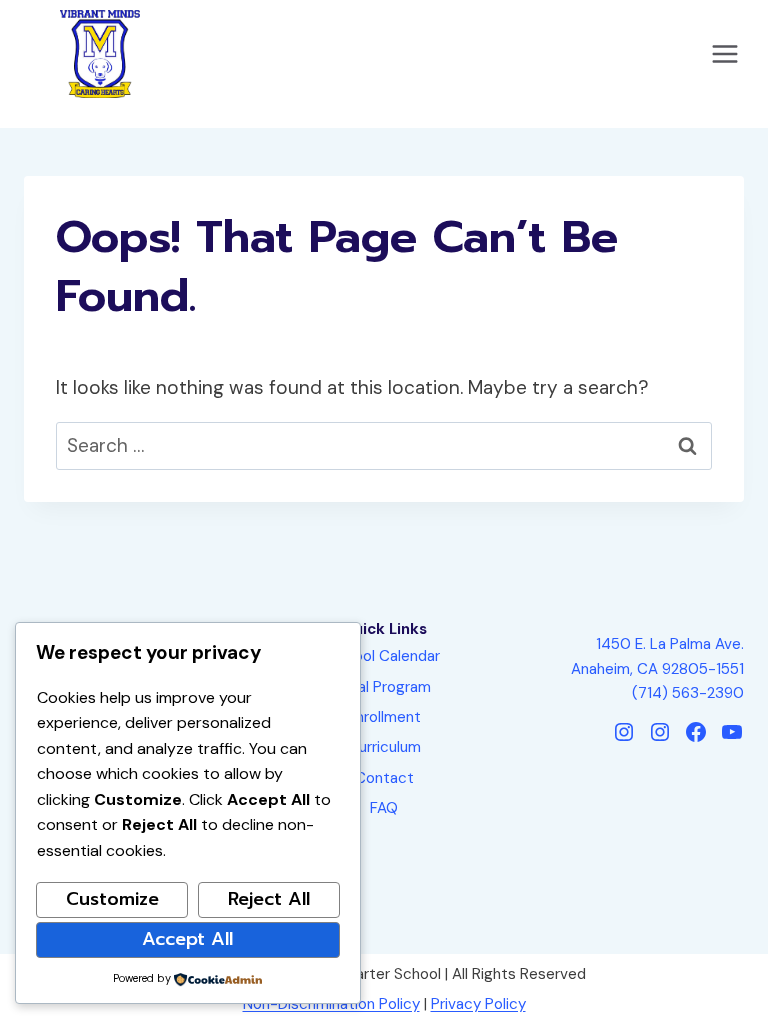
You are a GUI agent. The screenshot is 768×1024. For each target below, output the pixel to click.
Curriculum (384, 747)
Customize (112, 899)
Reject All (269, 899)
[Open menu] (724, 53)
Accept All (187, 939)
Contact (384, 778)
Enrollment (384, 717)
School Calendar (384, 656)
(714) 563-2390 (688, 693)
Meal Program (384, 687)
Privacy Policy (478, 1004)
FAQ (384, 808)
